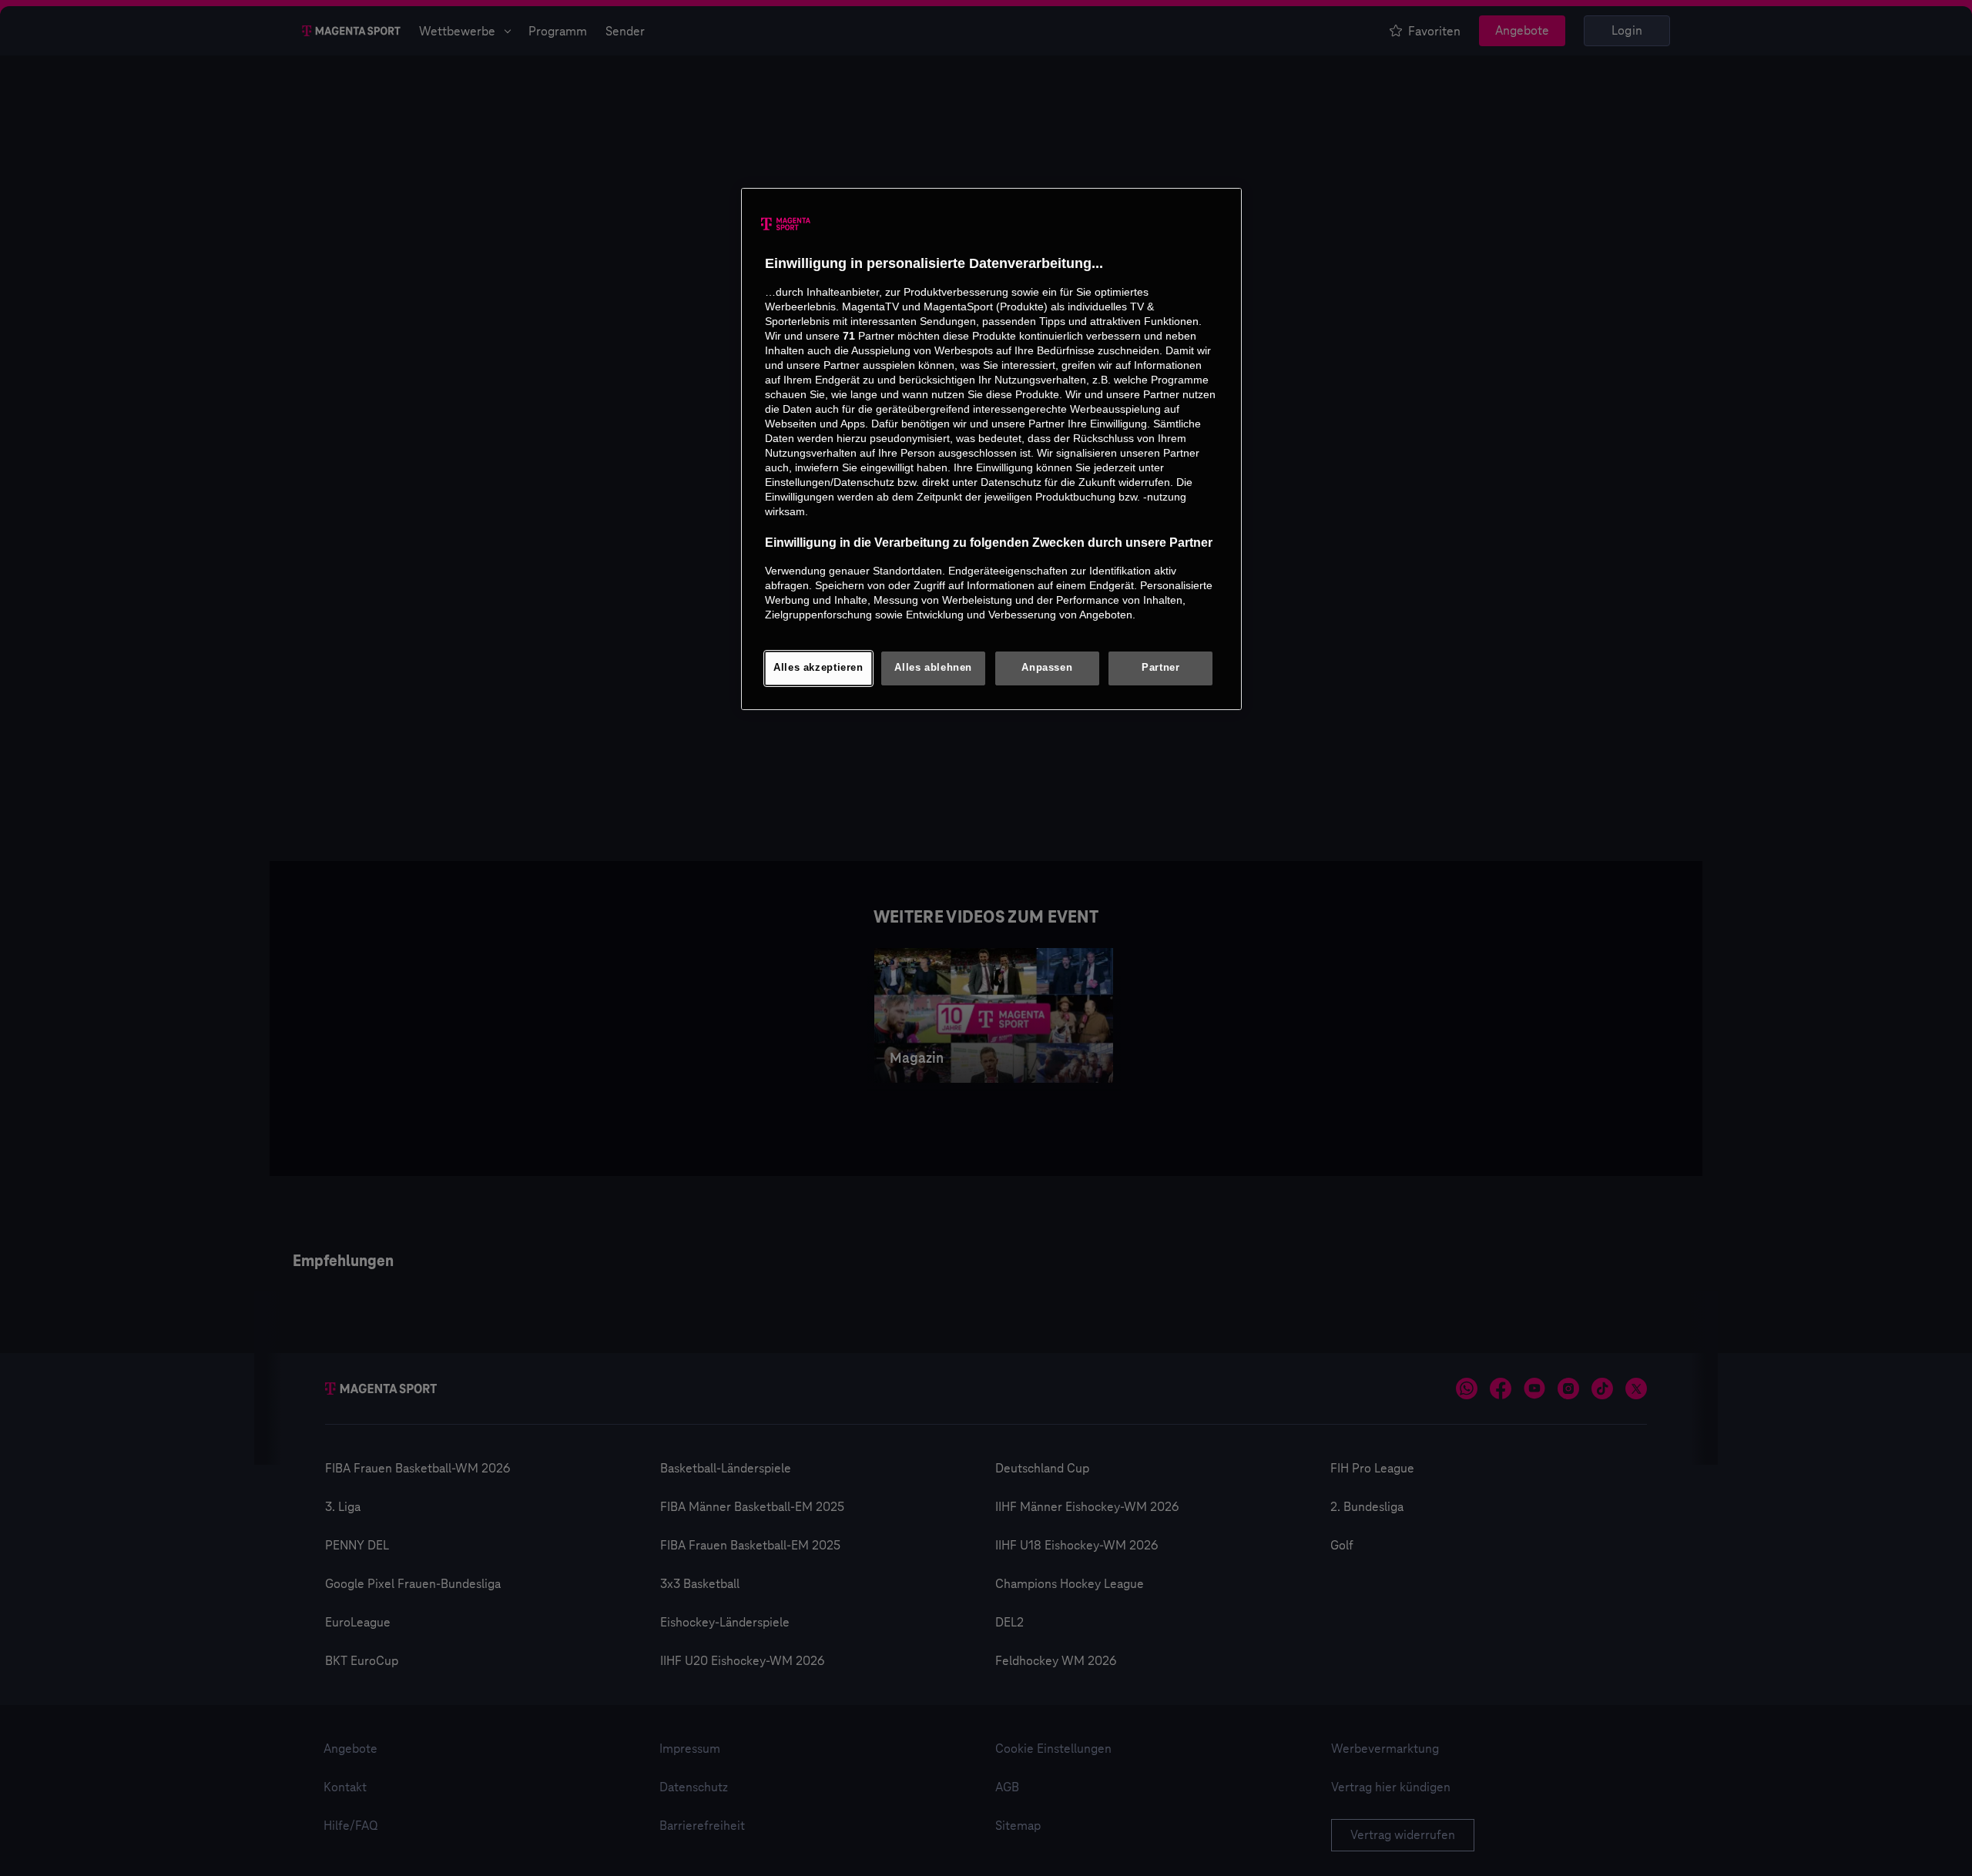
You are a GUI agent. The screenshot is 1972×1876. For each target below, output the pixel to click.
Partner (1160, 668)
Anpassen (1047, 668)
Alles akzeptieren (818, 668)
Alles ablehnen (933, 668)
